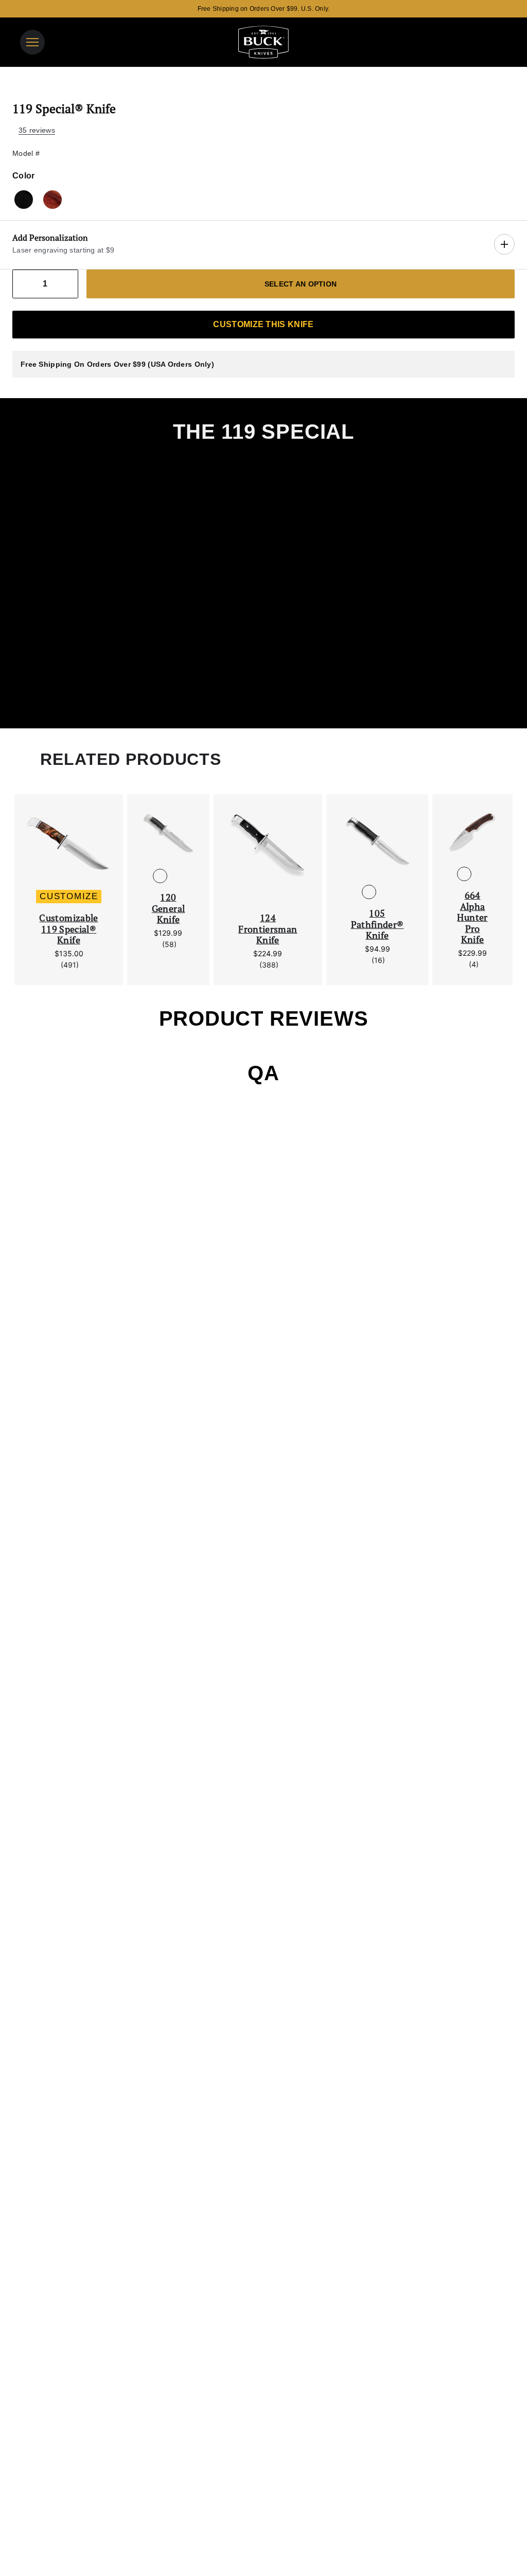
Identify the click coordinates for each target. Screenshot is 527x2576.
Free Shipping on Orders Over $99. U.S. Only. (264, 9)
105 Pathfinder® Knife (377, 925)
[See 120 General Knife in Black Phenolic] (160, 876)
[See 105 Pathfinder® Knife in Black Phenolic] (369, 892)
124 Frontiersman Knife (268, 929)
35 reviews (37, 130)
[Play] (263, 582)
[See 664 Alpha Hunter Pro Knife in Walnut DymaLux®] (464, 874)
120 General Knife (169, 909)
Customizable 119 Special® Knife (68, 929)
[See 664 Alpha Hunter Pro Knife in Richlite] (481, 874)
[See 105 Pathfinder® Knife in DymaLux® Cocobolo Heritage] (385, 892)
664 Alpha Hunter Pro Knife (472, 918)
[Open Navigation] (32, 42)
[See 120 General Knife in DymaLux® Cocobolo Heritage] (177, 876)
